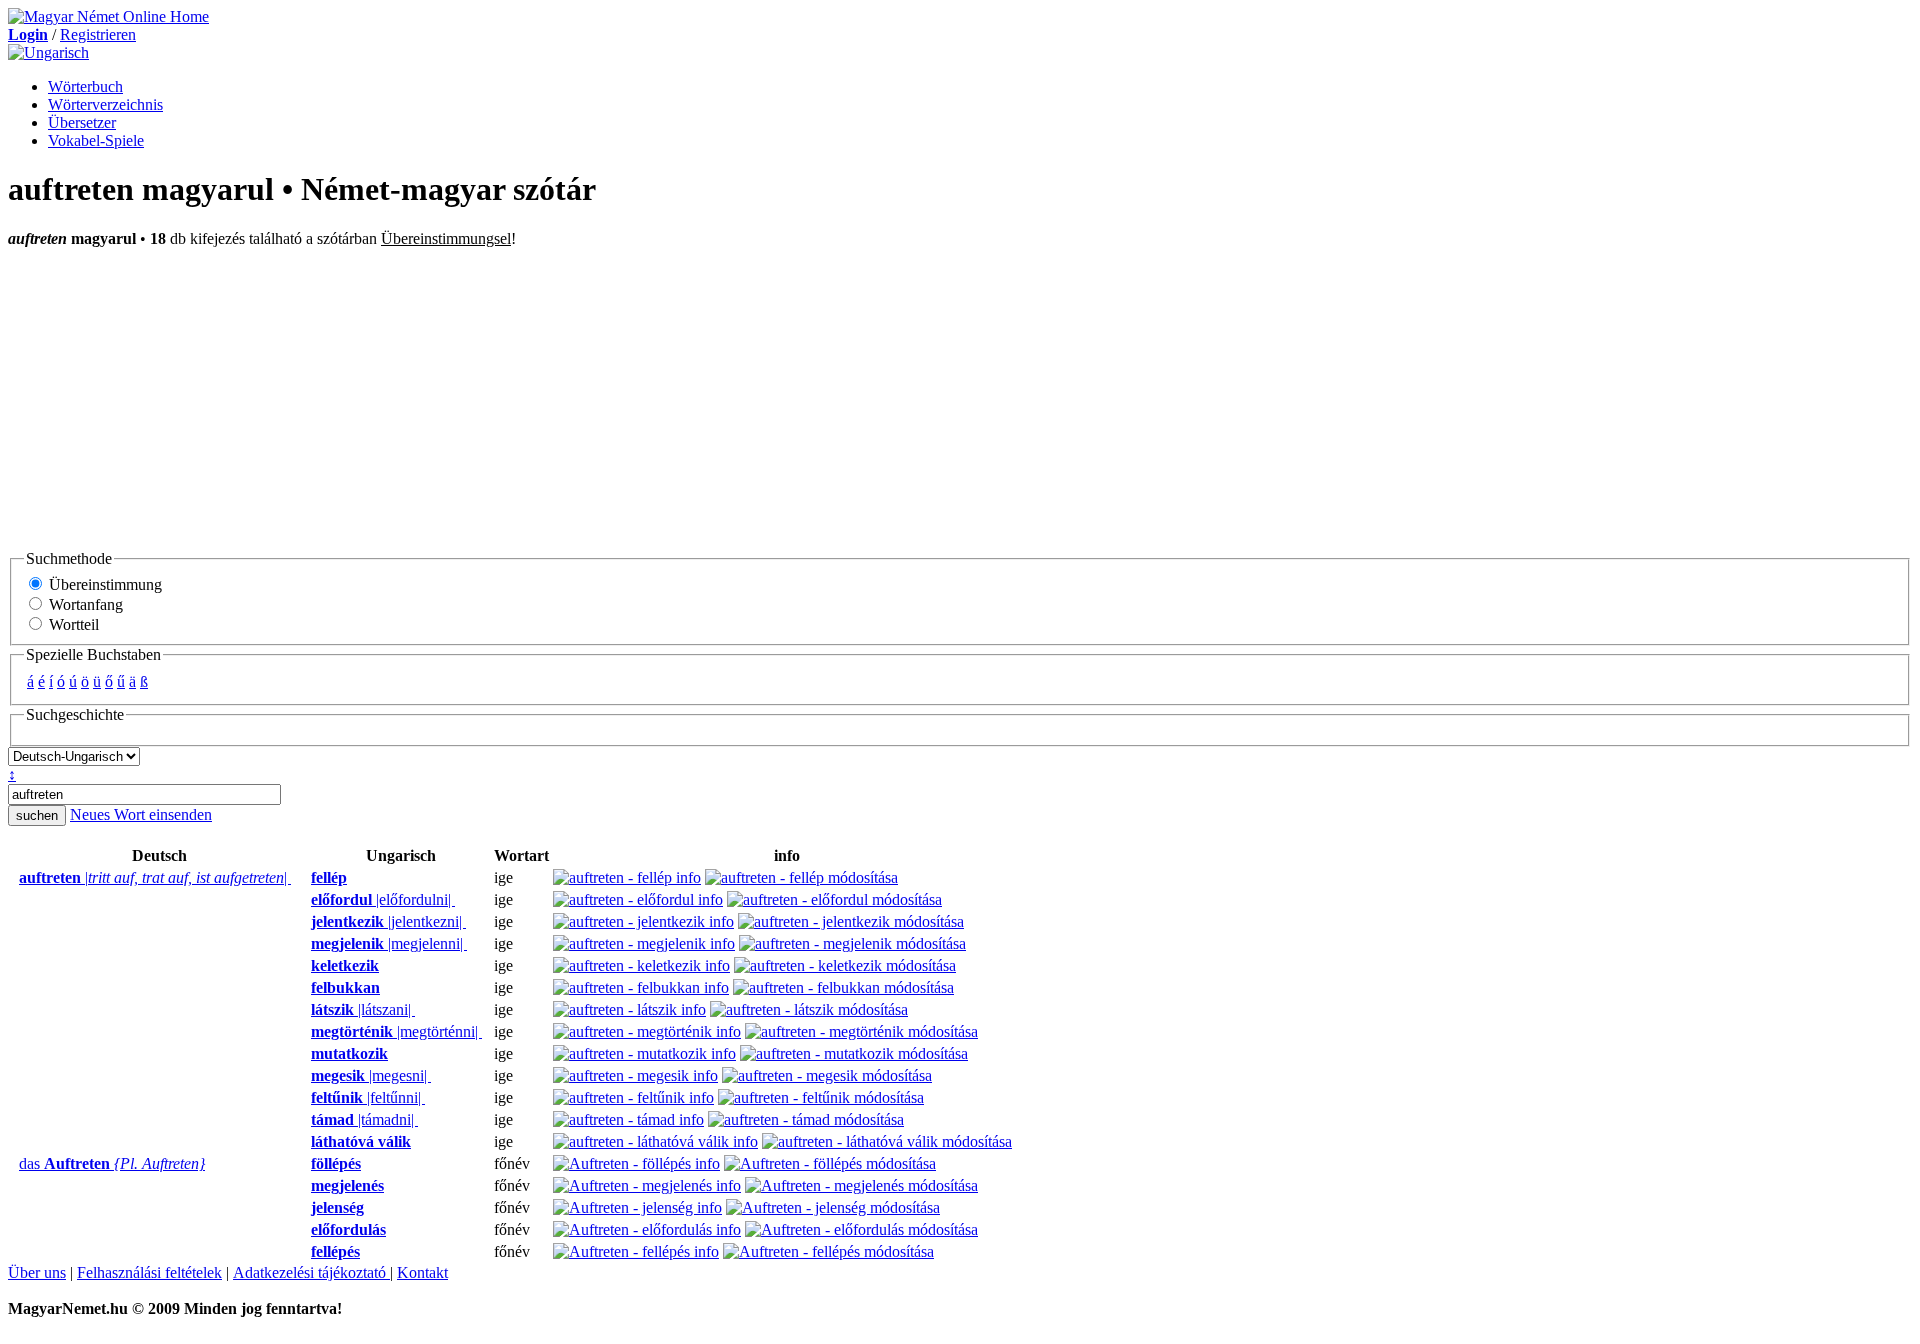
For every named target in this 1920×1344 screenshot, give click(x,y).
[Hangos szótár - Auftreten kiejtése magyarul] (305, 1164)
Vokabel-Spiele (96, 140)
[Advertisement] (960, 398)
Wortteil (72, 624)
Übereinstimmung (103, 584)
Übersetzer (82, 122)
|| (155, 877)
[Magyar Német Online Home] (108, 16)
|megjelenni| (389, 943)
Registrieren (98, 34)
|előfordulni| (383, 899)
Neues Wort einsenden (141, 814)
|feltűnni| (368, 1097)
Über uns (37, 1272)
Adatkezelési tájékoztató (311, 1272)
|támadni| (364, 1119)
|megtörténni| (396, 1031)
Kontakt (422, 1272)
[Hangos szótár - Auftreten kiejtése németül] (13, 1164)
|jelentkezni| (388, 921)
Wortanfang (84, 604)
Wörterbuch (85, 86)
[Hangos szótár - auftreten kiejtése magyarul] (305, 878)
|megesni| (371, 1075)
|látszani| (363, 1009)
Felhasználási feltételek (149, 1272)
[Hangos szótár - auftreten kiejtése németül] (13, 878)
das (112, 1163)
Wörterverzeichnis (105, 104)
